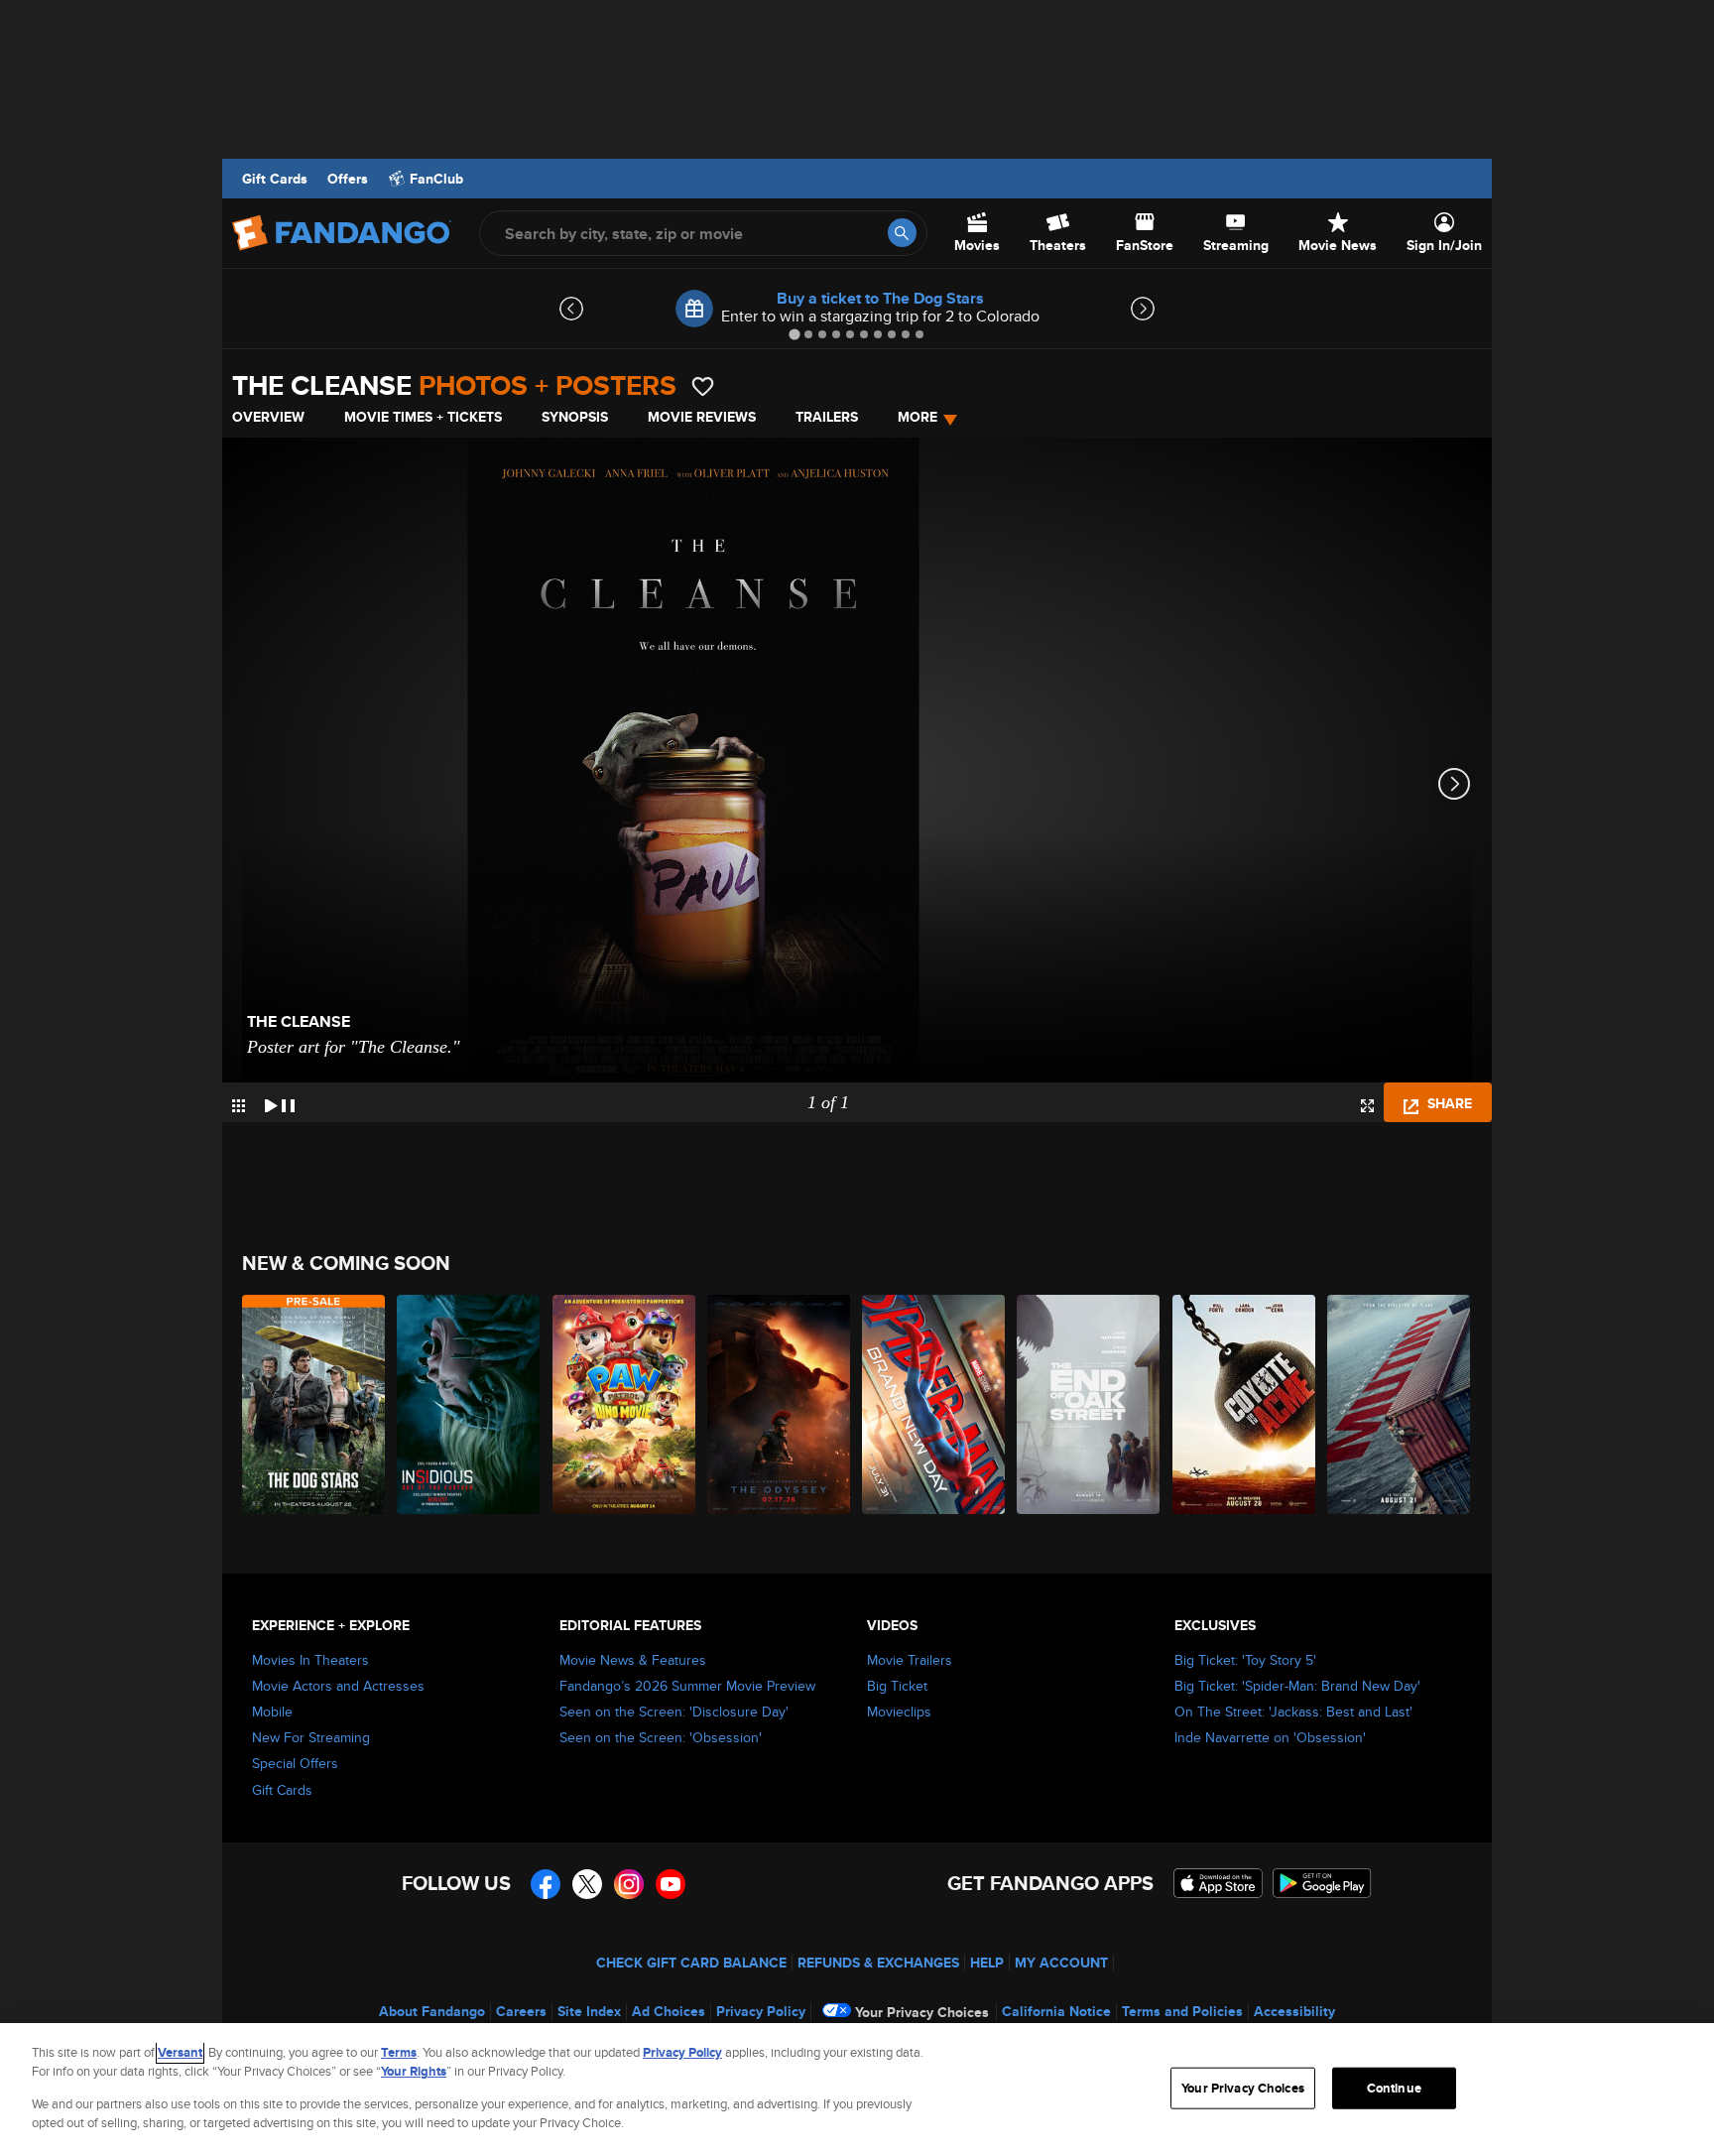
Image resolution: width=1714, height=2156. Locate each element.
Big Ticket (897, 1686)
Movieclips (899, 1712)
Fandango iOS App (1218, 1883)
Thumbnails (239, 1106)
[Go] (902, 233)
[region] (857, 2090)
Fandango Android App (1322, 1883)
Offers (348, 179)
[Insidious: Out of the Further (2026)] (469, 1404)
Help (987, 1963)
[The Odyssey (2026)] (780, 1404)
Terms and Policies (1182, 2011)
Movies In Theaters (310, 1660)
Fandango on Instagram (629, 1884)
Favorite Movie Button (703, 386)
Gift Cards (275, 179)
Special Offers (295, 1763)
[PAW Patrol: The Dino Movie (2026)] (625, 1404)
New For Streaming (311, 1737)
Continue (1394, 2088)
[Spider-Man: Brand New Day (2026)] (934, 1404)
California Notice (1056, 2011)
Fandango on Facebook (546, 1884)
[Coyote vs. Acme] (1245, 1404)
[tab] (794, 334)
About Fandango (432, 2011)
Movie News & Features (633, 1660)
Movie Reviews (702, 417)
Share (1448, 1103)
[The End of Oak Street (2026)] (1089, 1404)
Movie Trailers (910, 1660)
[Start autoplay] (280, 1102)
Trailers (827, 417)
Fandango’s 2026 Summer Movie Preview (687, 1686)
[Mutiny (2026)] (1400, 1404)
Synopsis (575, 417)
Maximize (1367, 1106)
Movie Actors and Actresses (338, 1686)
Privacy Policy (761, 2011)
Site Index (589, 2011)
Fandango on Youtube (671, 1884)
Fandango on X (587, 1884)
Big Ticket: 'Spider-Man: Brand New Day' (1297, 1686)
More (918, 417)
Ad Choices (669, 2011)
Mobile (272, 1712)
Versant (180, 2052)
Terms (399, 2052)
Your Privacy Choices (922, 2012)
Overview (268, 417)
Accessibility (1294, 2011)
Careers (521, 2011)
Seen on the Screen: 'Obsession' (661, 1737)
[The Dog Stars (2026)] (314, 1404)
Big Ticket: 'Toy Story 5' (1245, 1660)
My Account (1061, 1963)
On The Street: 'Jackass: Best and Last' (1293, 1712)
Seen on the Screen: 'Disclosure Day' (674, 1712)
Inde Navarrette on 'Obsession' (1270, 1737)
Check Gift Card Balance (691, 1963)
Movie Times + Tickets (423, 417)
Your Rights (414, 2071)
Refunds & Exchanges (878, 1963)
